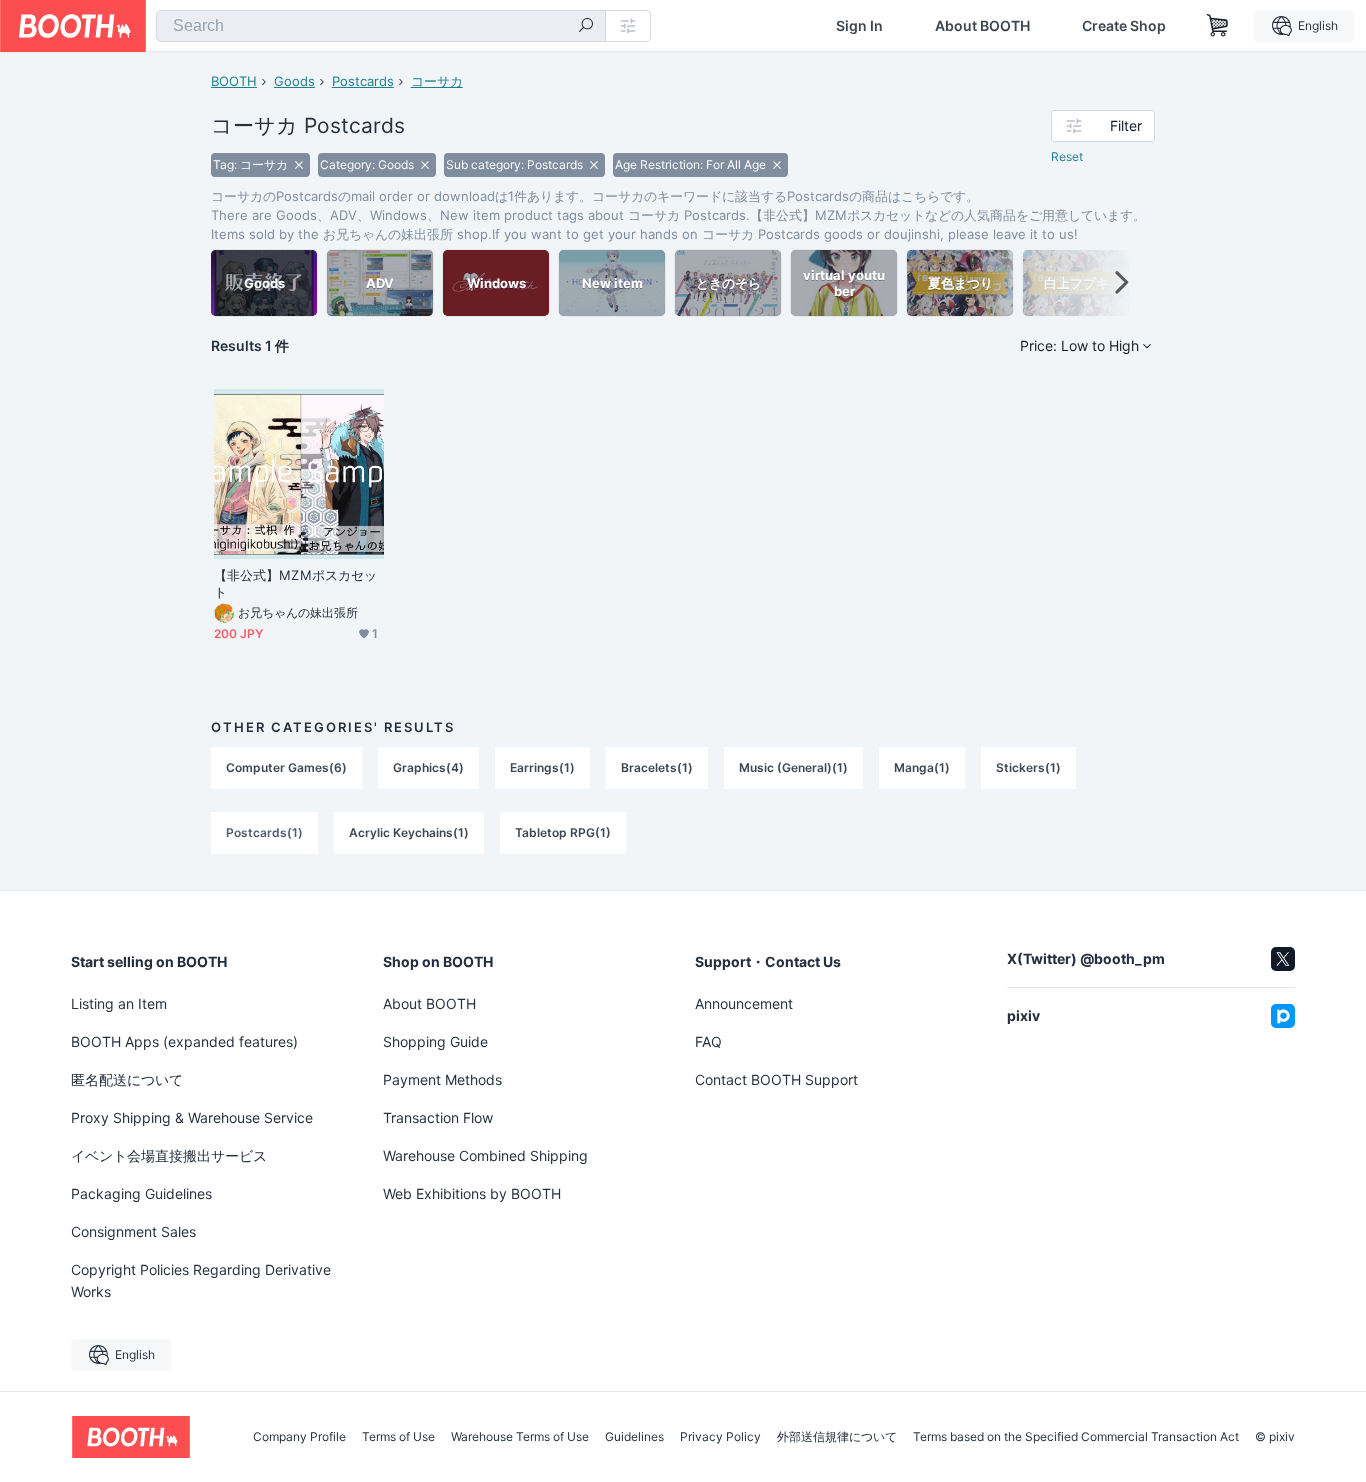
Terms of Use (398, 1437)
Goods (294, 81)
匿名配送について (127, 1079)
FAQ (708, 1041)
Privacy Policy (720, 1437)
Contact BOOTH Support (776, 1079)
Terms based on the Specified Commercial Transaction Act (1076, 1437)
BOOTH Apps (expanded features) (184, 1041)
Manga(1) (922, 767)
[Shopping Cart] (1218, 26)
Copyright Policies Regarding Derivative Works (201, 1280)
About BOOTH (982, 26)
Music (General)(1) (793, 767)
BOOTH (234, 81)
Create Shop (1124, 26)
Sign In (859, 26)
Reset (1067, 156)
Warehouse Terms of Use (520, 1437)
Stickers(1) (1028, 767)
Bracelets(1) (657, 767)
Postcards (363, 81)
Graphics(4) (428, 767)
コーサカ (437, 81)
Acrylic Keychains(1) (409, 832)
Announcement (744, 1003)
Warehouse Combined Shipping (485, 1155)
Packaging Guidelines (141, 1193)
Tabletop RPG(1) (563, 832)
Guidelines (634, 1437)
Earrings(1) (542, 767)
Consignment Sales (133, 1231)
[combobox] (381, 26)
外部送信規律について (837, 1437)
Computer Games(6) (286, 767)
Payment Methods (442, 1079)
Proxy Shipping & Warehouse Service (192, 1117)
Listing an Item (119, 1003)
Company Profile (299, 1437)
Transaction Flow (438, 1117)
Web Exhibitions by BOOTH (472, 1193)
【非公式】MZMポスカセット (295, 583)
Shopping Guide (435, 1041)
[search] (586, 27)
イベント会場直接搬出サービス (169, 1155)
